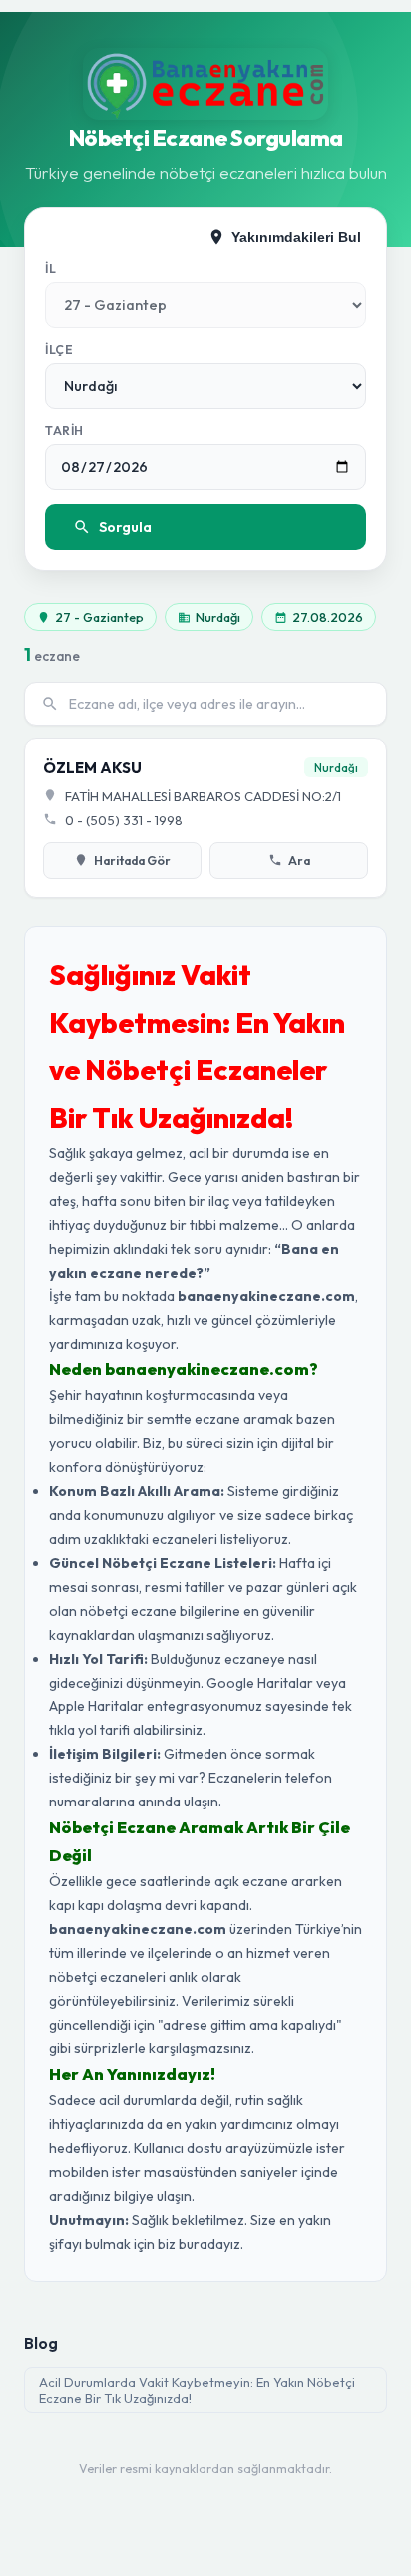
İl (50, 269)
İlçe (59, 350)
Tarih (64, 431)
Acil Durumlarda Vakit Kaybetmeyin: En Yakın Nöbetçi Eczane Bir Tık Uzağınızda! (197, 2390)
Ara (299, 861)
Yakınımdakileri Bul (296, 237)
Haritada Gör (132, 861)
